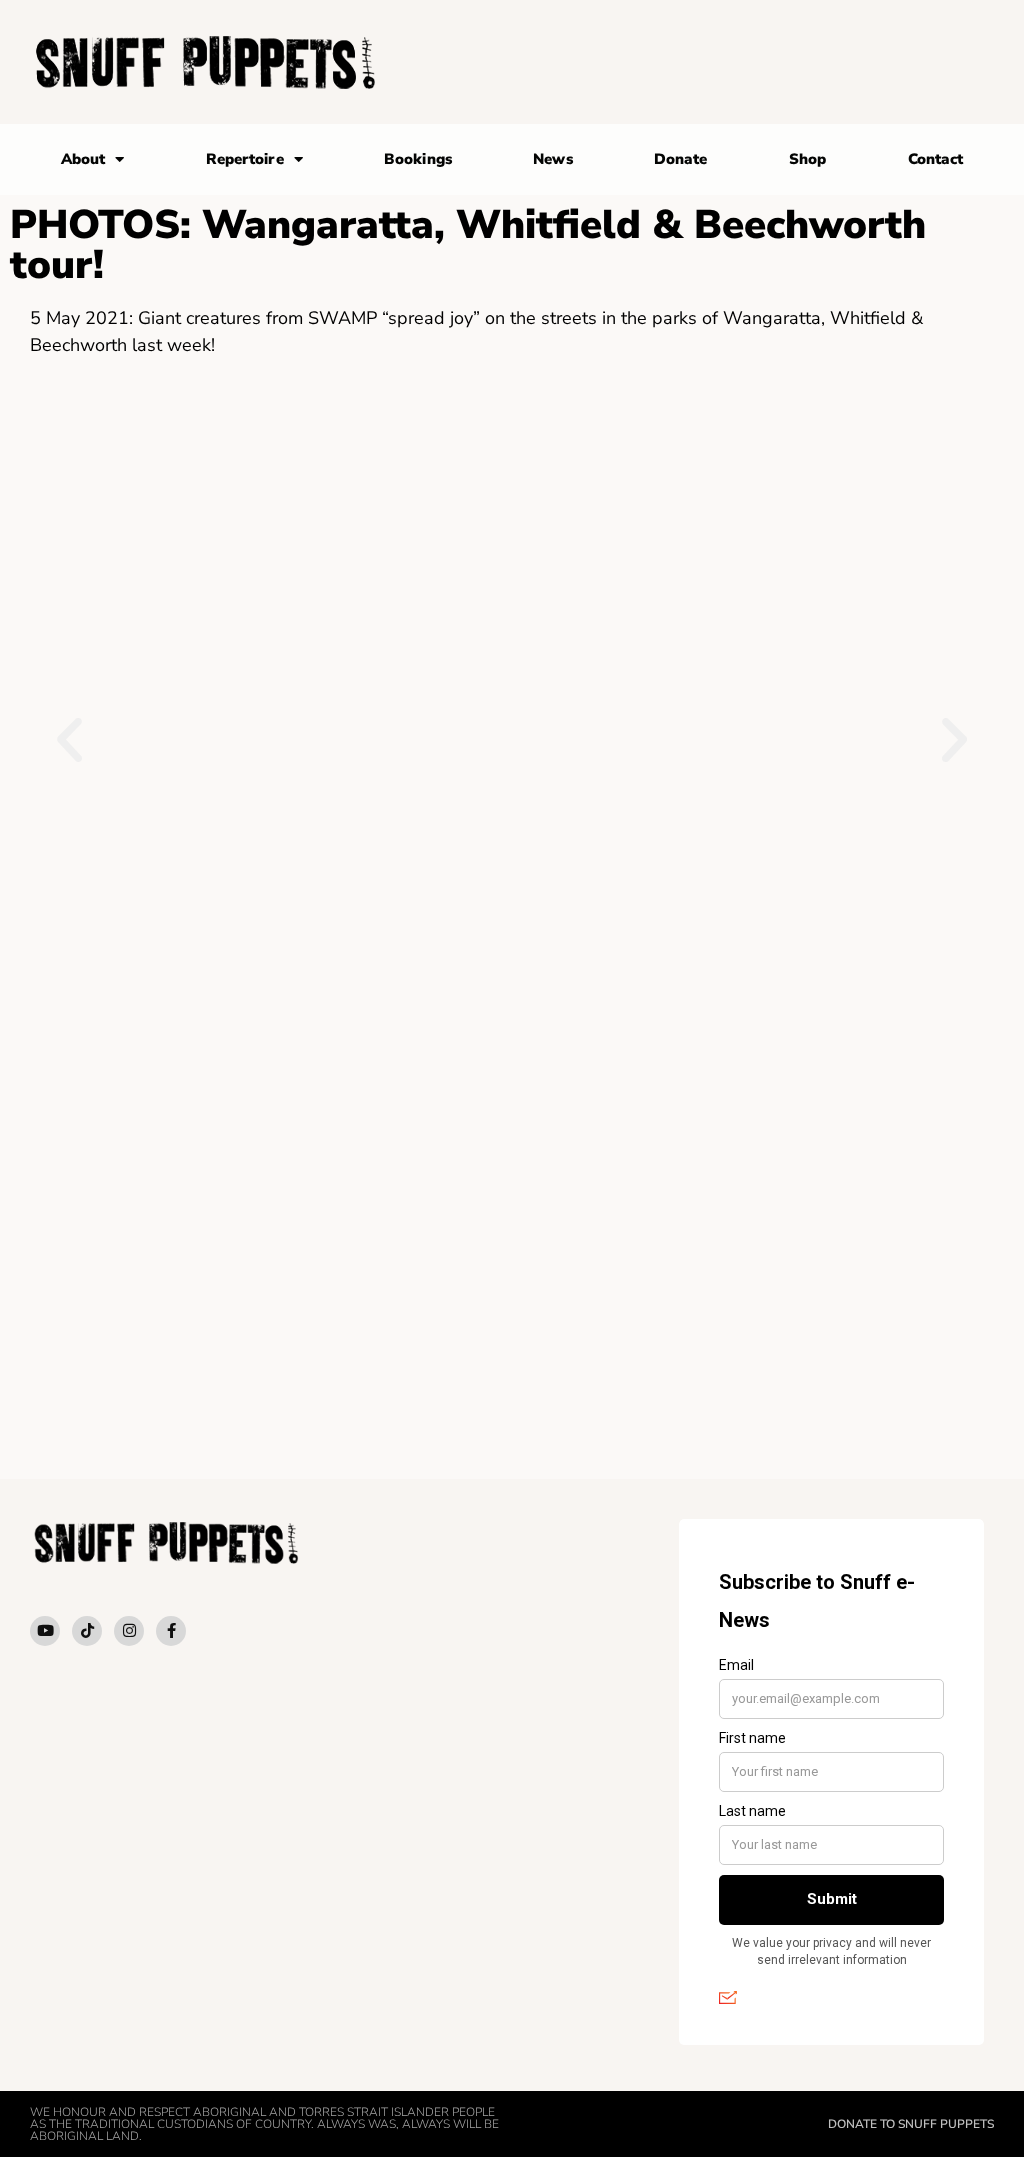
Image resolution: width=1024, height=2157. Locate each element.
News (552, 159)
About (83, 159)
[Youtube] (45, 1631)
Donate (681, 159)
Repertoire (245, 159)
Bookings (418, 159)
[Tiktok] (87, 1631)
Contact (936, 159)
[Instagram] (129, 1631)
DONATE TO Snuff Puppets (911, 2124)
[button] (69, 740)
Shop (807, 159)
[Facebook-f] (171, 1631)
